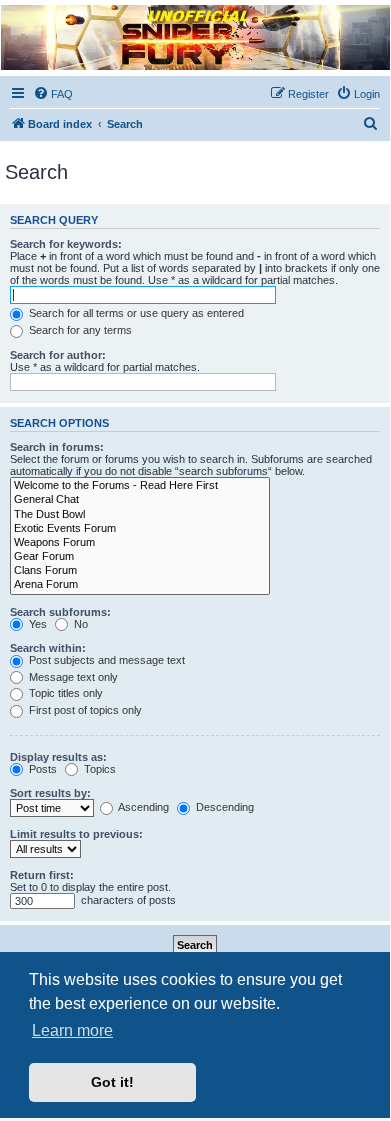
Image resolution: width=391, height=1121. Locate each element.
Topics (98, 769)
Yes (36, 624)
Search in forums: (57, 447)
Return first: (42, 875)
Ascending (142, 807)
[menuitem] (53, 94)
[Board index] (194, 37)
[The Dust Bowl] (140, 515)
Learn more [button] (72, 1030)
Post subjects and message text (105, 660)
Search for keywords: (66, 244)
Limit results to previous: (76, 834)
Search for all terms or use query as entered (135, 313)
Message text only (72, 677)
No (79, 624)
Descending (223, 807)
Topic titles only (64, 693)
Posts (41, 769)
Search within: (48, 648)
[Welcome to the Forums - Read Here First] (140, 486)
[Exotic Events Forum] (140, 529)
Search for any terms (79, 330)
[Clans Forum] (140, 571)
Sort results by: (50, 793)
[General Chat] (140, 500)
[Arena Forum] (140, 585)
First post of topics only (84, 710)
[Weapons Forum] (140, 543)
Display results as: (58, 757)
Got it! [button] (112, 1082)
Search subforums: (60, 612)
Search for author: (58, 355)
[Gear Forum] (140, 557)
